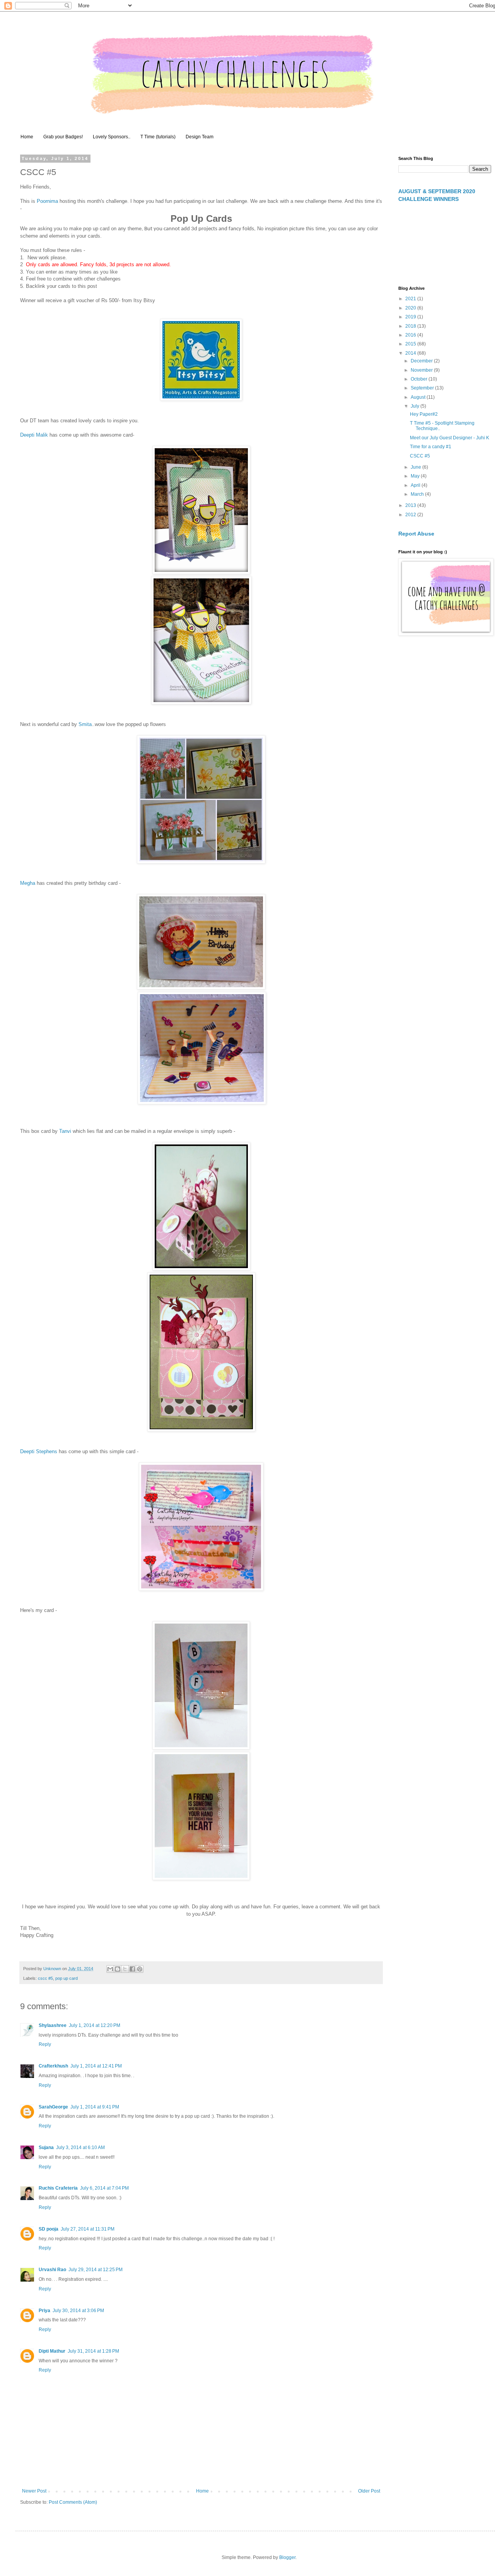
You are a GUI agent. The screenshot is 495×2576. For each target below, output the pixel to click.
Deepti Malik (34, 435)
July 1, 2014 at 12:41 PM (96, 2066)
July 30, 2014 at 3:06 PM (78, 2311)
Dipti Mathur (52, 2351)
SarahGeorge (53, 2107)
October (420, 379)
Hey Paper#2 (424, 414)
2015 (411, 344)
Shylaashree (53, 2025)
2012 (411, 515)
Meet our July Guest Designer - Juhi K (450, 438)
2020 (411, 308)
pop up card (67, 1978)
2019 (411, 317)
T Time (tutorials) (158, 137)
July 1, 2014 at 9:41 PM (95, 2107)
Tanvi (65, 1131)
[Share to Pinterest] (140, 1969)
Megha (28, 883)
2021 (411, 299)
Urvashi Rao (52, 2270)
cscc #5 (45, 1978)
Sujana (46, 2148)
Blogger (287, 2557)
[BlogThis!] (118, 1969)
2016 (411, 335)
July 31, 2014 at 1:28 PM (93, 2351)
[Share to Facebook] (132, 1969)
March (418, 494)
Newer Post (34, 2491)
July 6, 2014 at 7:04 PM (104, 2188)
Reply (45, 2044)
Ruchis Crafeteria (58, 2188)
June (416, 467)
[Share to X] (125, 1969)
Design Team (200, 137)
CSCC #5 (420, 456)
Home (27, 137)
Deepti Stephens (39, 1451)
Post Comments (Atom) (73, 2502)
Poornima (47, 201)
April (416, 485)
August (419, 397)
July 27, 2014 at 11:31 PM (88, 2229)
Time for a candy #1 (431, 447)
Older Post (369, 2491)
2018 (411, 326)
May (416, 476)
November (422, 370)
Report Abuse (416, 534)
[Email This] (110, 1969)
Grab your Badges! (63, 137)
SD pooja (49, 2229)
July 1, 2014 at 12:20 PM (95, 2025)
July (416, 406)
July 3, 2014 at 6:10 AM (80, 2148)
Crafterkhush (53, 2066)
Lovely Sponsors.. (112, 137)
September (423, 388)
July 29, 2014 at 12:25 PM (96, 2270)
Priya (44, 2311)
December (422, 361)
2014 (411, 353)
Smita (85, 724)
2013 (411, 505)
